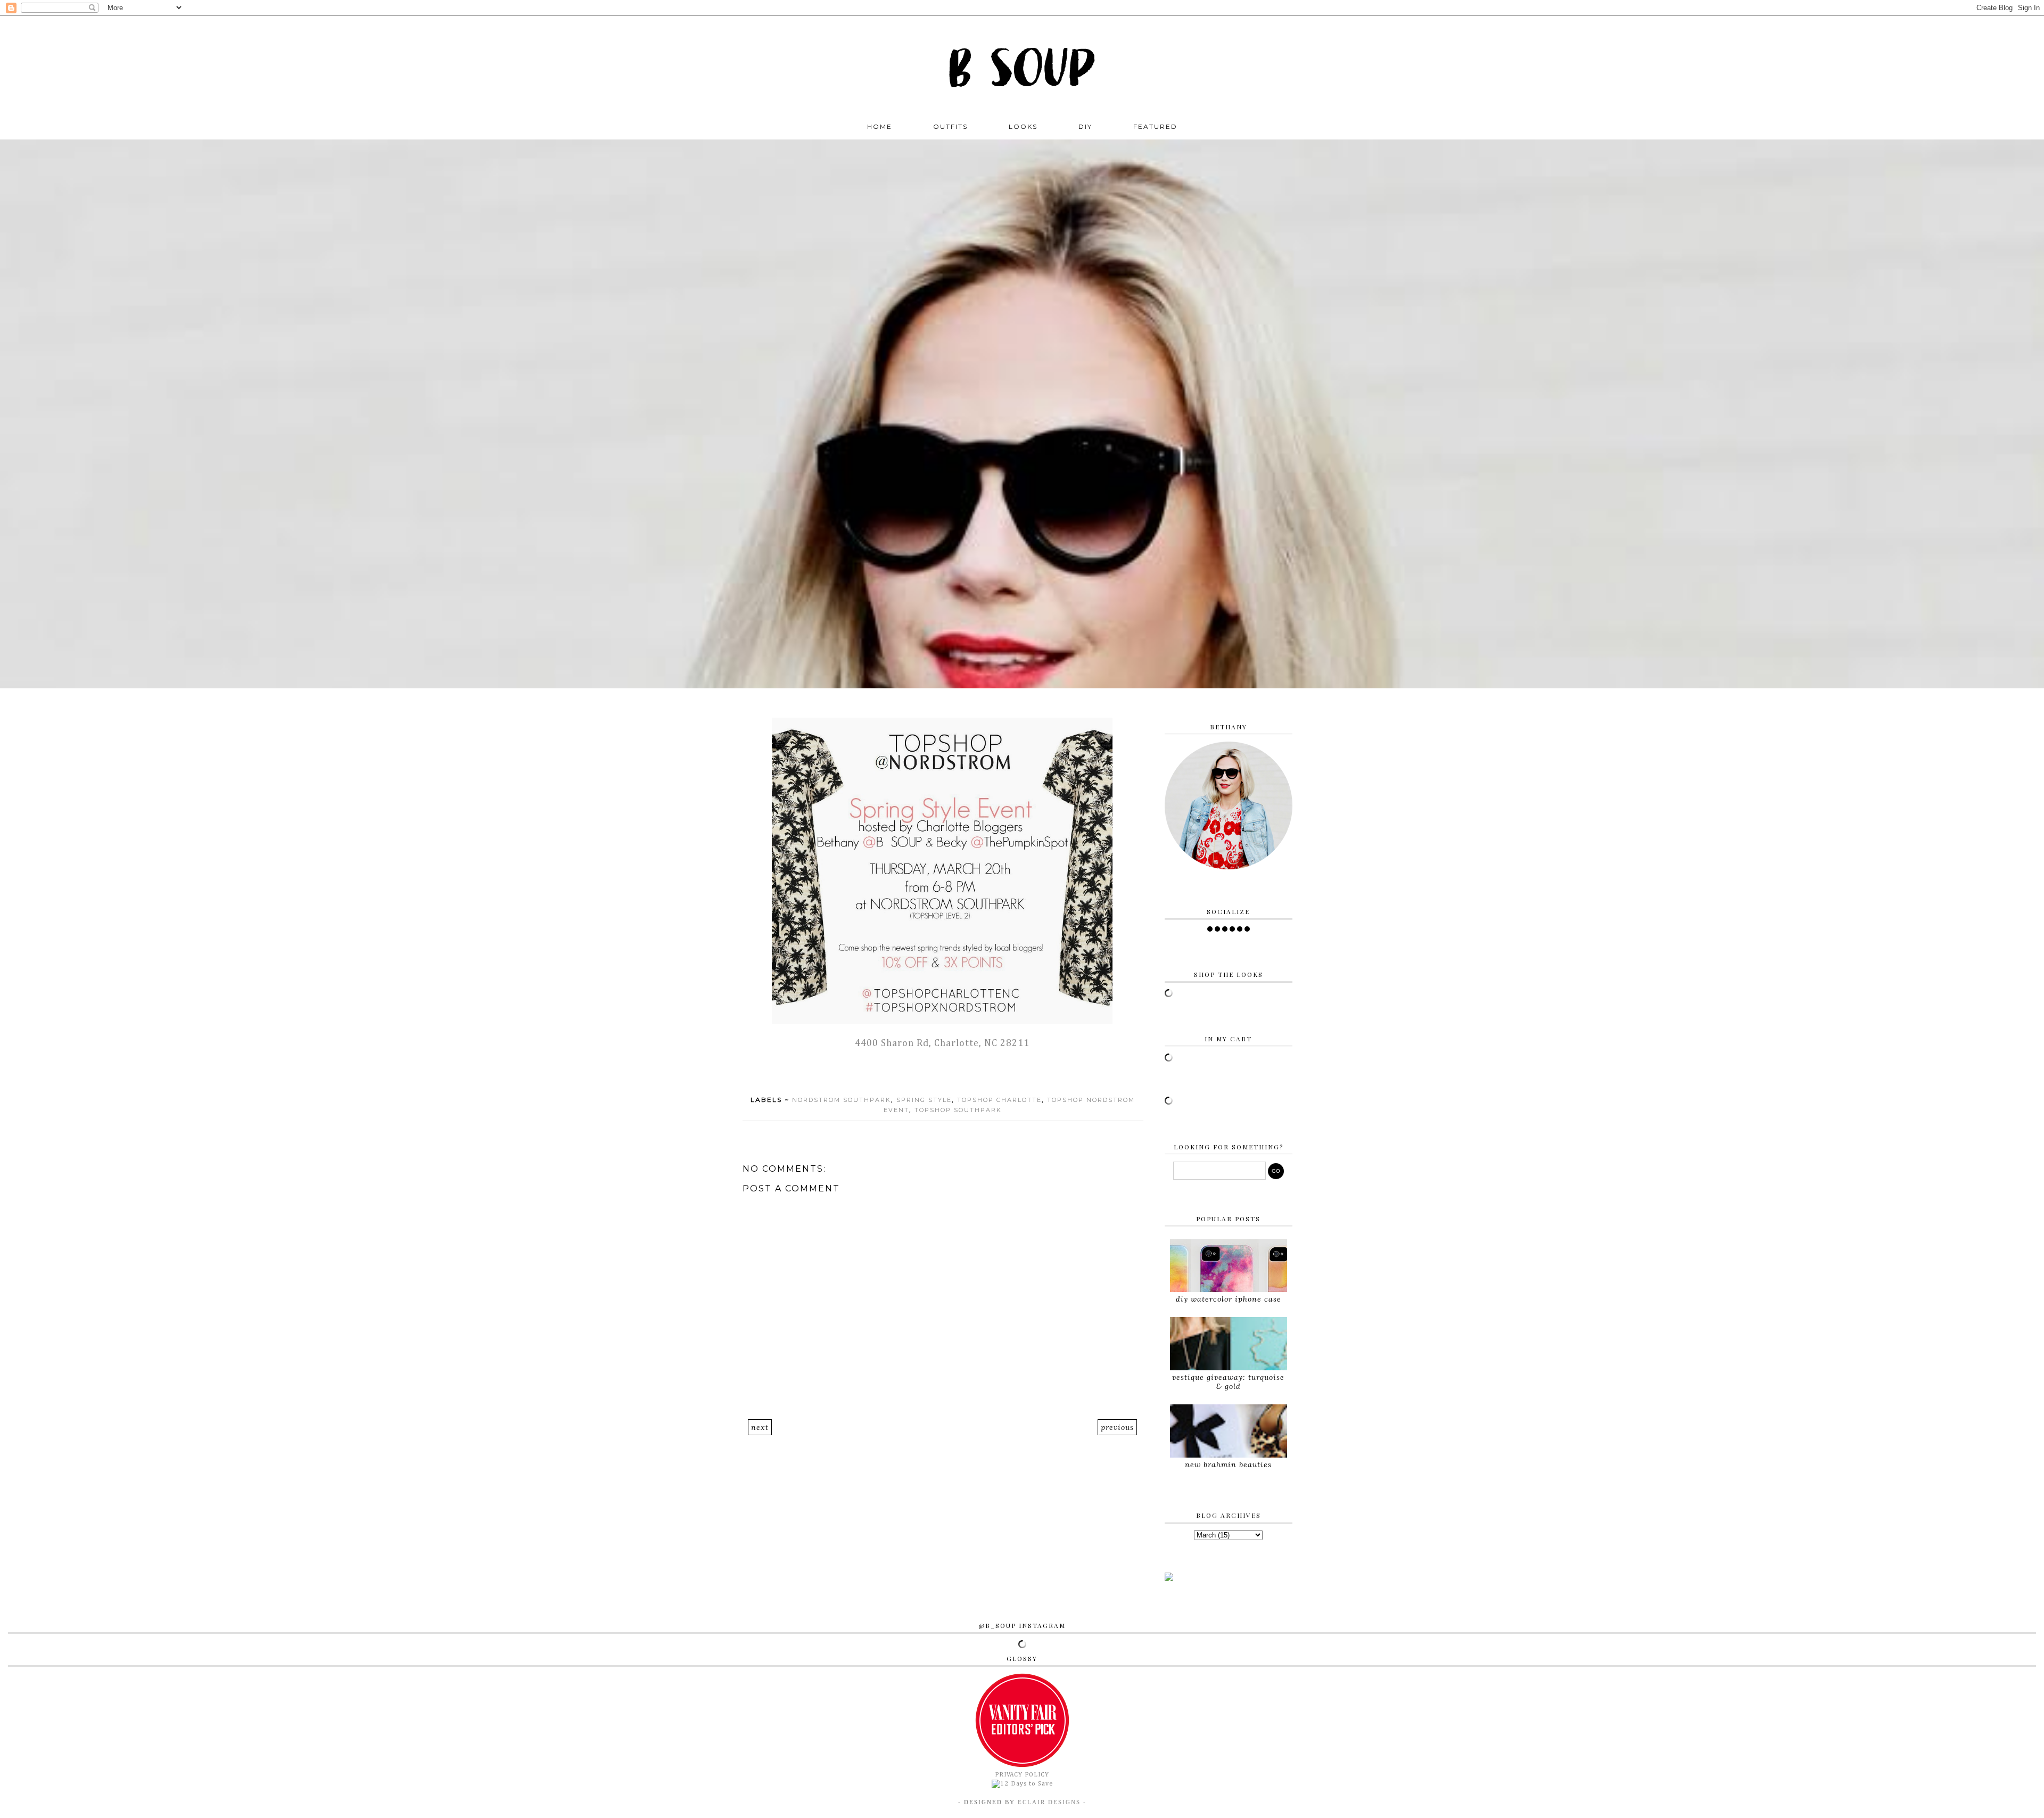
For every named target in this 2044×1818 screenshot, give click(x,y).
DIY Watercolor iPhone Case (1229, 1299)
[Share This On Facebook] (923, 1072)
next (760, 1427)
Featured (1155, 126)
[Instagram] (1225, 929)
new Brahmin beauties (1228, 1465)
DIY (1085, 126)
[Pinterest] (1232, 929)
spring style (924, 1100)
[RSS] (1217, 929)
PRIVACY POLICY (1022, 1775)
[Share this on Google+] (963, 1072)
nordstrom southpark (842, 1100)
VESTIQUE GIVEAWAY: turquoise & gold (1228, 1382)
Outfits (950, 126)
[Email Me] (1240, 929)
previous (1117, 1427)
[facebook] (1210, 929)
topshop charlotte (999, 1100)
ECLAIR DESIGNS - (1051, 1802)
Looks (1023, 126)
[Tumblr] (1247, 929)
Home (880, 126)
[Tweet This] (936, 1072)
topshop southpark (958, 1110)
